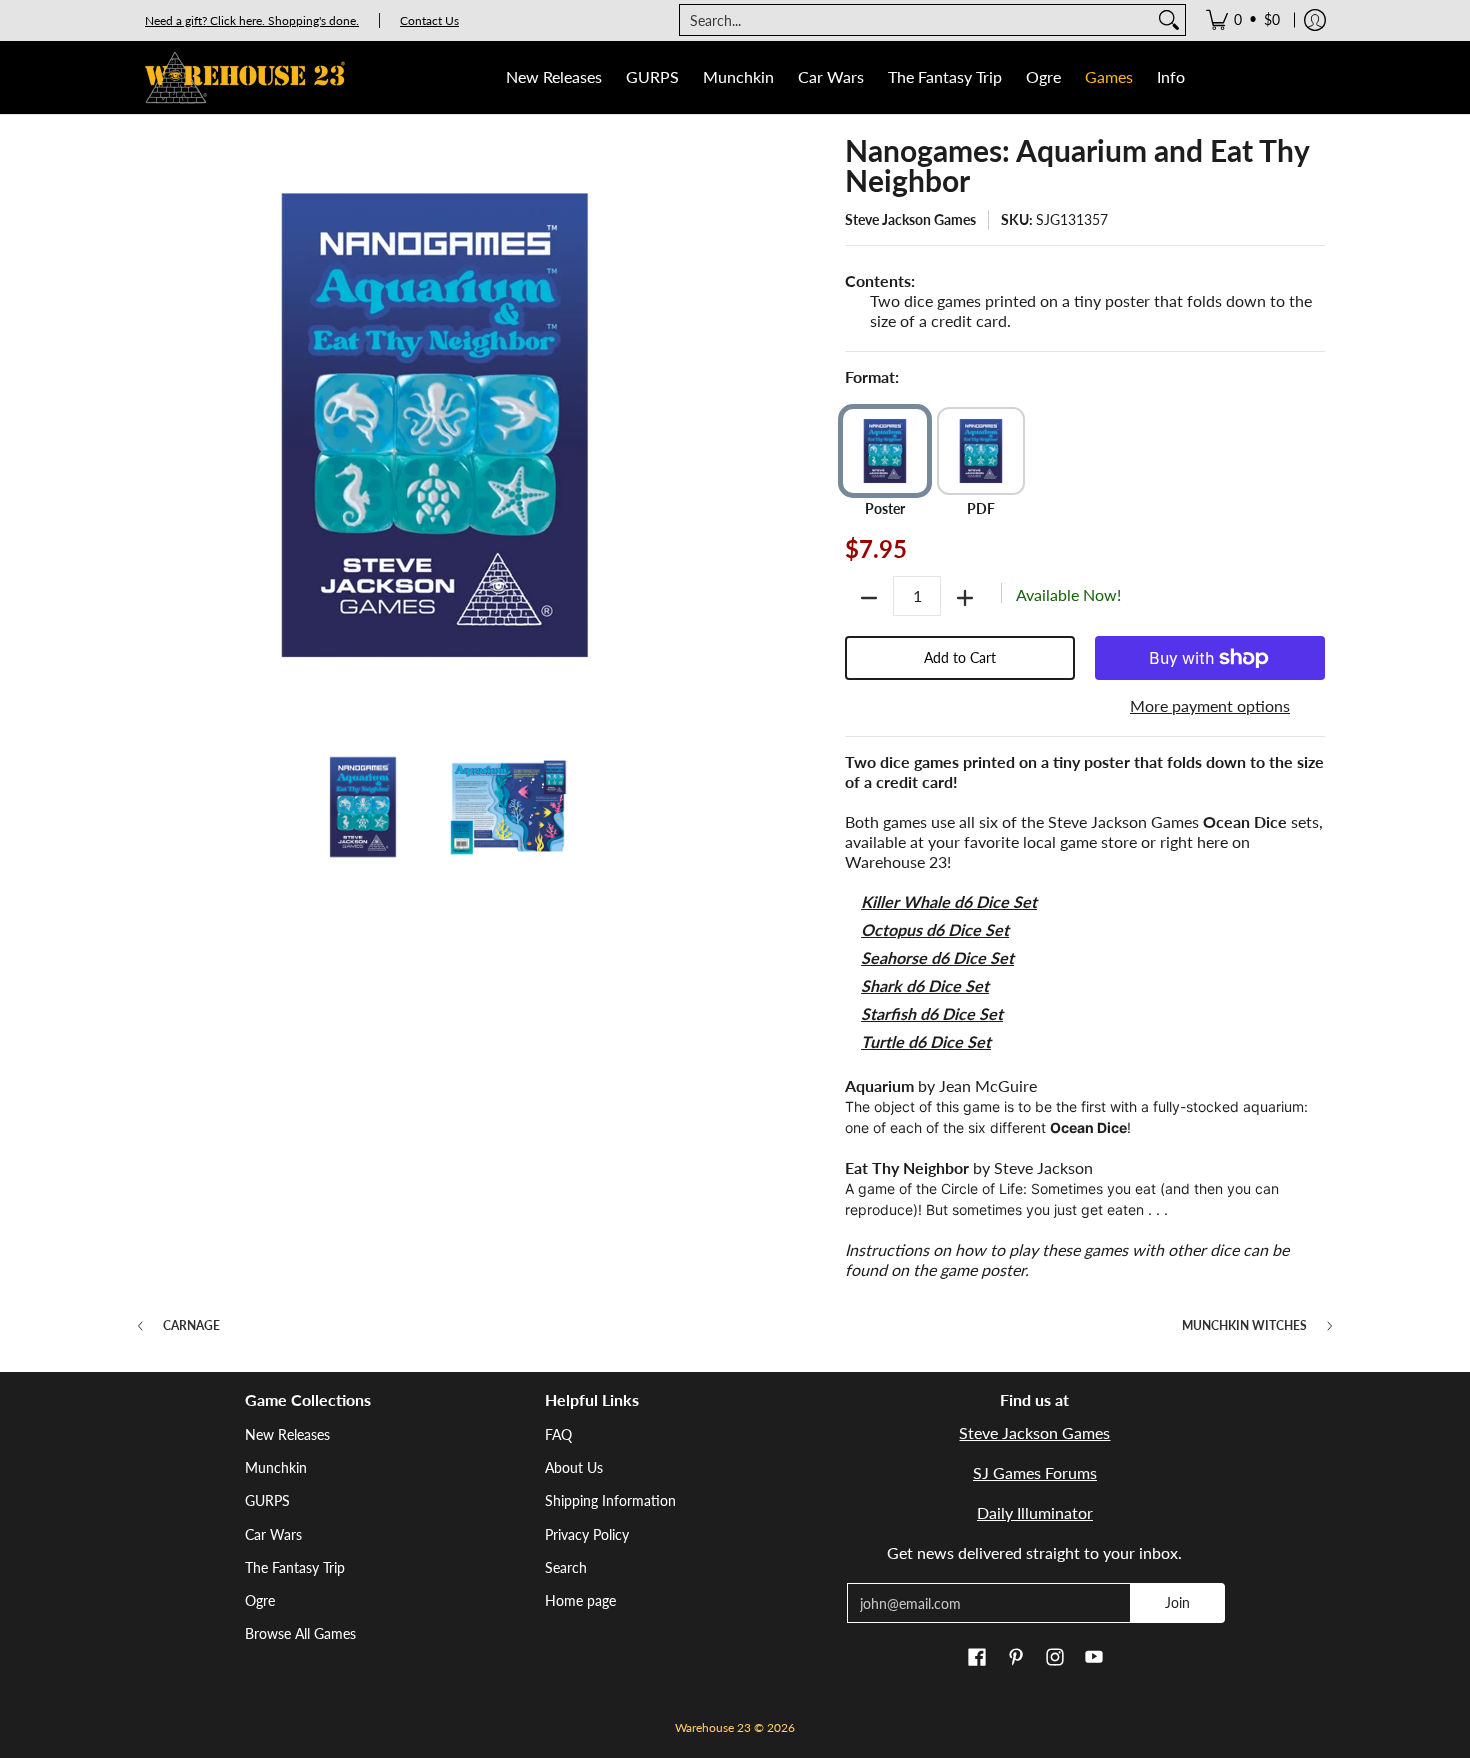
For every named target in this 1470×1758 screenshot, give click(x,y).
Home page (580, 1600)
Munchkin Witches (1244, 1326)
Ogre (260, 1600)
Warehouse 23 (713, 1727)
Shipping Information (610, 1500)
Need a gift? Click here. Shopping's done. (252, 20)
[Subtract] (869, 598)
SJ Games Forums (1035, 1472)
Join (1177, 1602)
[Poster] (885, 451)
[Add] (965, 598)
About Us (574, 1467)
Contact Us (429, 20)
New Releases (287, 1434)
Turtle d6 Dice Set (926, 1041)
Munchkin (276, 1467)
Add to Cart (960, 657)
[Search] (1169, 20)
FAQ (558, 1434)
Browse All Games (300, 1633)
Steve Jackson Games (910, 219)
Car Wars (273, 1534)
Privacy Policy (587, 1534)
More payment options (1210, 705)
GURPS (267, 1500)
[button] (977, 1658)
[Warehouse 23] (245, 77)
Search (566, 1567)
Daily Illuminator (1035, 1512)
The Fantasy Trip (295, 1567)
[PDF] (981, 451)
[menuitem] (1243, 20)
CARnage (191, 1326)
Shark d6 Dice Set (925, 985)
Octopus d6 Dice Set (935, 929)
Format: (872, 376)
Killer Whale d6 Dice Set (949, 901)
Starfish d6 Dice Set (932, 1013)
